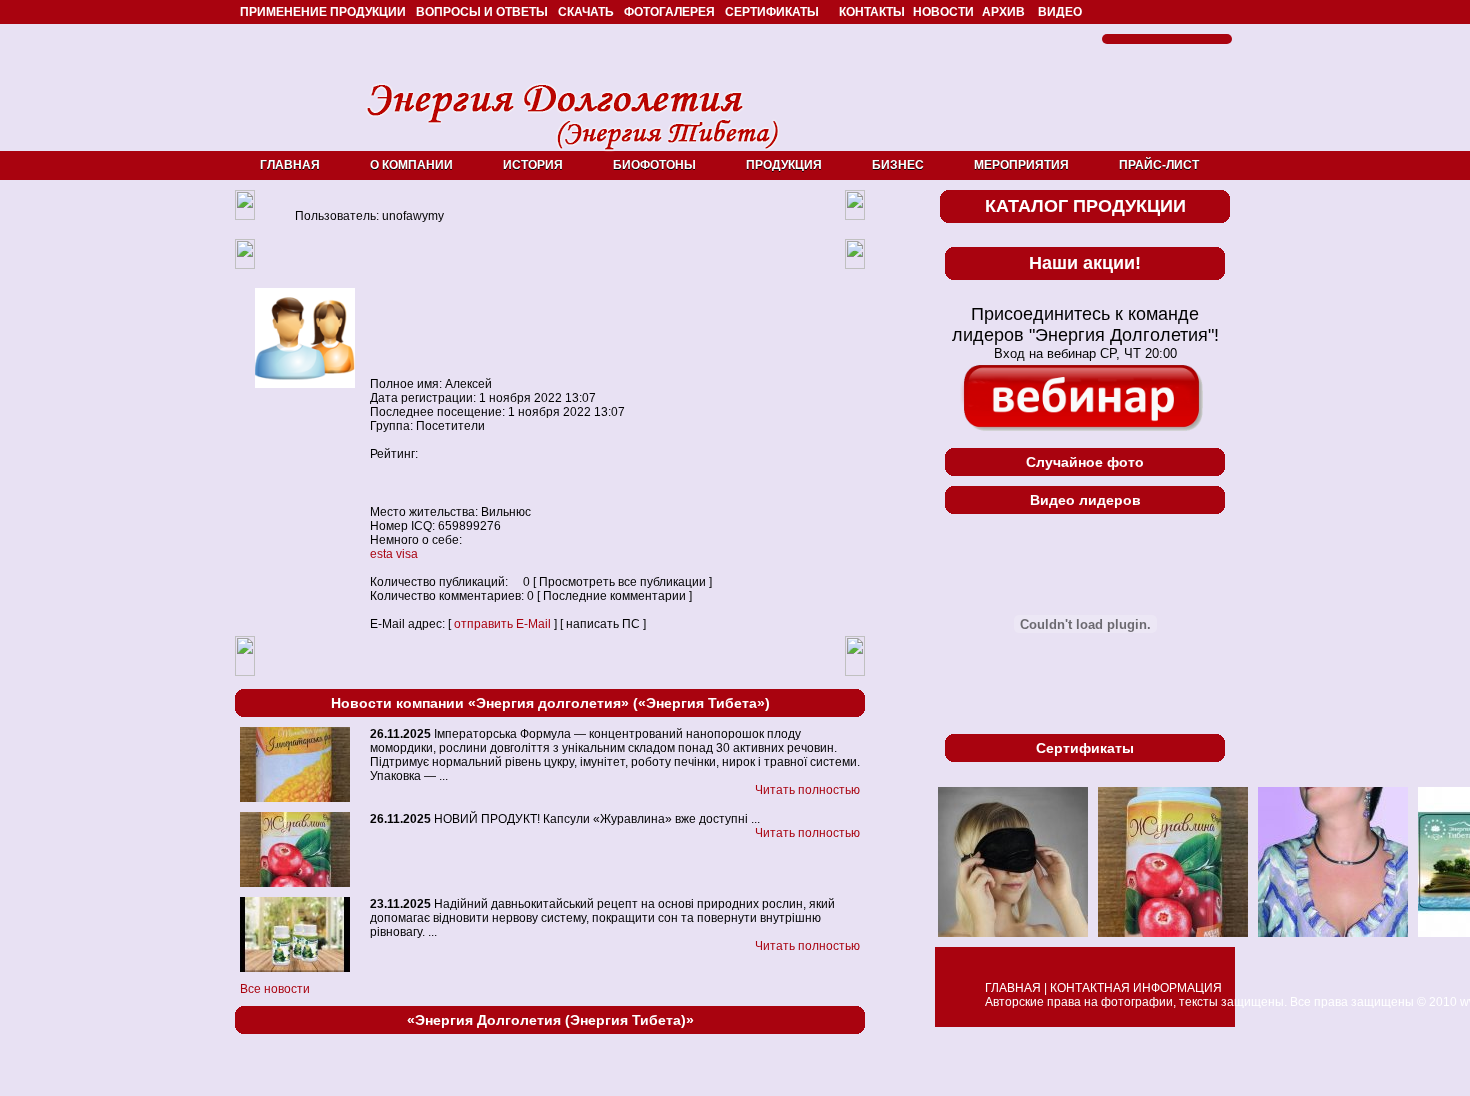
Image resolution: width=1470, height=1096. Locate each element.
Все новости (275, 989)
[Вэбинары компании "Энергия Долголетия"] (1085, 399)
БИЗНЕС (898, 165)
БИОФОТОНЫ (654, 165)
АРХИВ (1003, 12)
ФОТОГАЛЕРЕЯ (669, 12)
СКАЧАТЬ (586, 12)
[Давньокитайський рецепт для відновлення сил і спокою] (295, 968)
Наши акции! (1085, 263)
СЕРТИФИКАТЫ (772, 12)
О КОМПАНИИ (411, 165)
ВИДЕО (1060, 12)
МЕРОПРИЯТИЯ (1021, 165)
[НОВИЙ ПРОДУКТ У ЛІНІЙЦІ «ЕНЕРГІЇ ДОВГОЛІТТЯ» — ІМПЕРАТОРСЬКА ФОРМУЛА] (295, 798)
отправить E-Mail (502, 624)
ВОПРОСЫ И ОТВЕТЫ (482, 12)
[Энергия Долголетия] (572, 152)
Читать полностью (807, 790)
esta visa (394, 554)
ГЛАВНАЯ (290, 165)
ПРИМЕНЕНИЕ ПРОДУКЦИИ (323, 12)
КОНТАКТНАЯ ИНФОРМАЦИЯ (1136, 988)
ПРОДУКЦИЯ (784, 165)
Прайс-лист (1159, 165)
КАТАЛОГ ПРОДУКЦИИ (1085, 206)
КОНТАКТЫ (872, 12)
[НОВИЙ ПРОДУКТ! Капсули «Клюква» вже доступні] (295, 883)
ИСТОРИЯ (533, 165)
